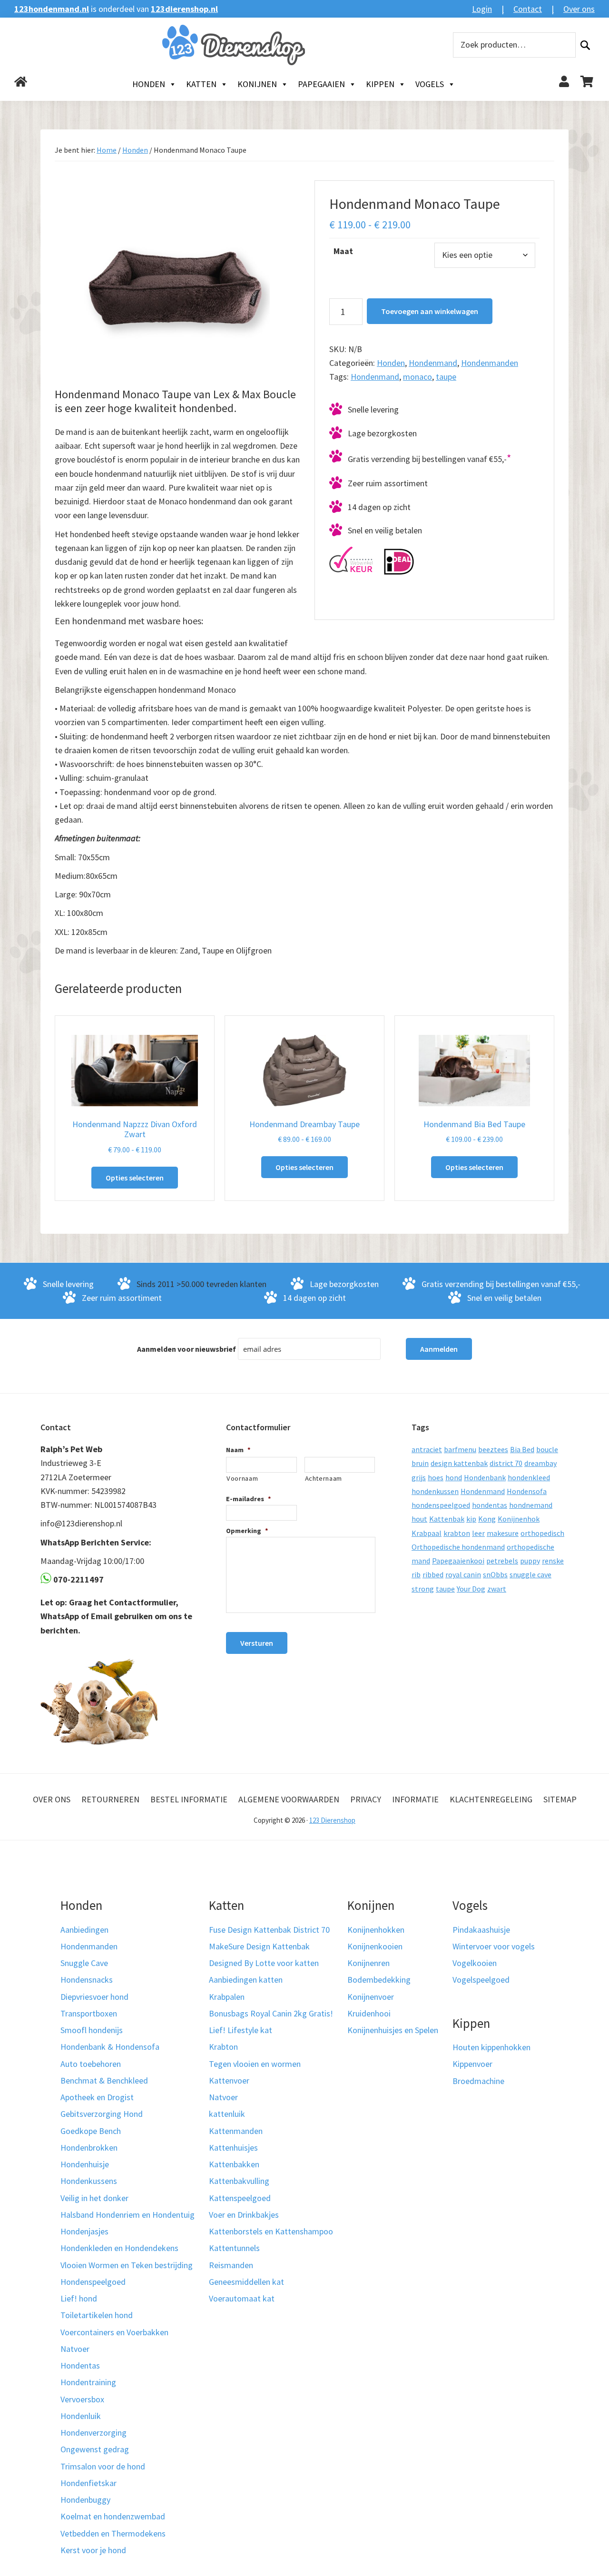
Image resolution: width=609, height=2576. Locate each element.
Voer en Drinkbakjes (244, 2215)
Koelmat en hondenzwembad (113, 2516)
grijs (419, 1477)
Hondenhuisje (85, 2164)
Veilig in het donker (94, 2198)
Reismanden (231, 2265)
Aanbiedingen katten (246, 1980)
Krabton (223, 2047)
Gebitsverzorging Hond (102, 2114)
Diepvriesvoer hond (94, 1997)
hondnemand (531, 1505)
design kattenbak (459, 1463)
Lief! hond (79, 2298)
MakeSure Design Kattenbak (259, 1946)
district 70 (506, 1463)
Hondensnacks (87, 1980)
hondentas (490, 1505)
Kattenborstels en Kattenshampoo (271, 2231)
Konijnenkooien (375, 1946)
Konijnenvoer (371, 1997)
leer (478, 1533)
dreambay (540, 1463)
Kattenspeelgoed (240, 2198)
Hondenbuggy (85, 2500)
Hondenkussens (89, 2181)
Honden (149, 84)
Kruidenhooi (369, 2013)
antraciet (427, 1449)
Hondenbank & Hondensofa (110, 2047)
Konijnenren (368, 1963)
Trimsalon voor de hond (103, 2466)
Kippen (380, 84)
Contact (528, 9)
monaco (417, 377)
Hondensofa (527, 1491)
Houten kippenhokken (491, 2047)
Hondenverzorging (93, 2433)
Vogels (430, 84)
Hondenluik (81, 2416)
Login (482, 9)
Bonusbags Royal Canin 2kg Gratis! (271, 2013)
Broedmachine (478, 2081)
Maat (343, 251)
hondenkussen (435, 1491)
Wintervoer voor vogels (494, 1946)
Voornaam (242, 1478)
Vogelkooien (475, 1963)
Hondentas (80, 2365)
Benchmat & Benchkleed (104, 2080)
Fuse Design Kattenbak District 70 (269, 1930)
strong (423, 1589)
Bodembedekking (379, 1980)
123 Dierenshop (332, 1820)
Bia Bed (522, 1449)
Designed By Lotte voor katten (264, 1963)
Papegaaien (321, 84)
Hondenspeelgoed (93, 2282)
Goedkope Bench (91, 2131)
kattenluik (227, 2114)
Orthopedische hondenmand (458, 1547)
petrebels (502, 1561)
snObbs (495, 1574)
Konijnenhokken (376, 1930)
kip (471, 1519)
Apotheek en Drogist (97, 2097)
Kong (487, 1519)
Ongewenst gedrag (95, 2449)
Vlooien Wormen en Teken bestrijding (127, 2265)
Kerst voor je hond (93, 2550)
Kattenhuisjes (233, 2148)
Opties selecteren (135, 1178)
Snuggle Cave (84, 1963)
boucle (547, 1449)
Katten (201, 84)
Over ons (579, 9)
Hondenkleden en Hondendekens (119, 2248)
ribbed (433, 1574)
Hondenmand (433, 363)
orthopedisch (542, 1533)
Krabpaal (427, 1533)
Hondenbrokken (89, 2148)
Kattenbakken (234, 2164)
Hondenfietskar (88, 2483)
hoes (436, 1477)
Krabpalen (227, 1997)
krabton (457, 1533)
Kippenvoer (472, 2064)
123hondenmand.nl (52, 9)
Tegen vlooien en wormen (255, 2064)
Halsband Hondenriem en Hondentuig (128, 2215)
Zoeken (585, 45)
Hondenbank (485, 1477)
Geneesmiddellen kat (246, 2282)
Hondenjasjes (84, 2231)
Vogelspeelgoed (481, 1980)
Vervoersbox (82, 2399)
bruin (420, 1463)
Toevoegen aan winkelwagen (430, 311)
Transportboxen (89, 2013)
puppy (530, 1561)
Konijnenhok (519, 1519)
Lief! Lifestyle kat (241, 2030)
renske (553, 1561)
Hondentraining (88, 2382)
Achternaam (324, 1478)
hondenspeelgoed (441, 1505)
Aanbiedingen (84, 1930)
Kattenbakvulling (239, 2181)
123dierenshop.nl (184, 9)
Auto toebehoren (91, 2064)
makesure (503, 1533)
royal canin (463, 1574)
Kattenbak (447, 1519)
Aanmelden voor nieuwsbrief (187, 1349)
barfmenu (460, 1449)
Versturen (257, 1643)
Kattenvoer (229, 2080)
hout (419, 1519)
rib (416, 1574)
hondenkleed (529, 1477)
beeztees (493, 1449)
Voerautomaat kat (242, 2298)
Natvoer (75, 2349)
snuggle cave (530, 1574)
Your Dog (471, 1589)
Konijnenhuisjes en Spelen (393, 2030)
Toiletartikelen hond (97, 2315)
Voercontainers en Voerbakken (114, 2332)
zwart (497, 1589)
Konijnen (257, 84)
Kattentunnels (234, 2248)
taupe (446, 377)
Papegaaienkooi (458, 1561)
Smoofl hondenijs (92, 2030)
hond (454, 1477)
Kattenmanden (236, 2131)
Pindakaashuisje (481, 1930)
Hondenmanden (490, 363)
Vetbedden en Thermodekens (113, 2533)
